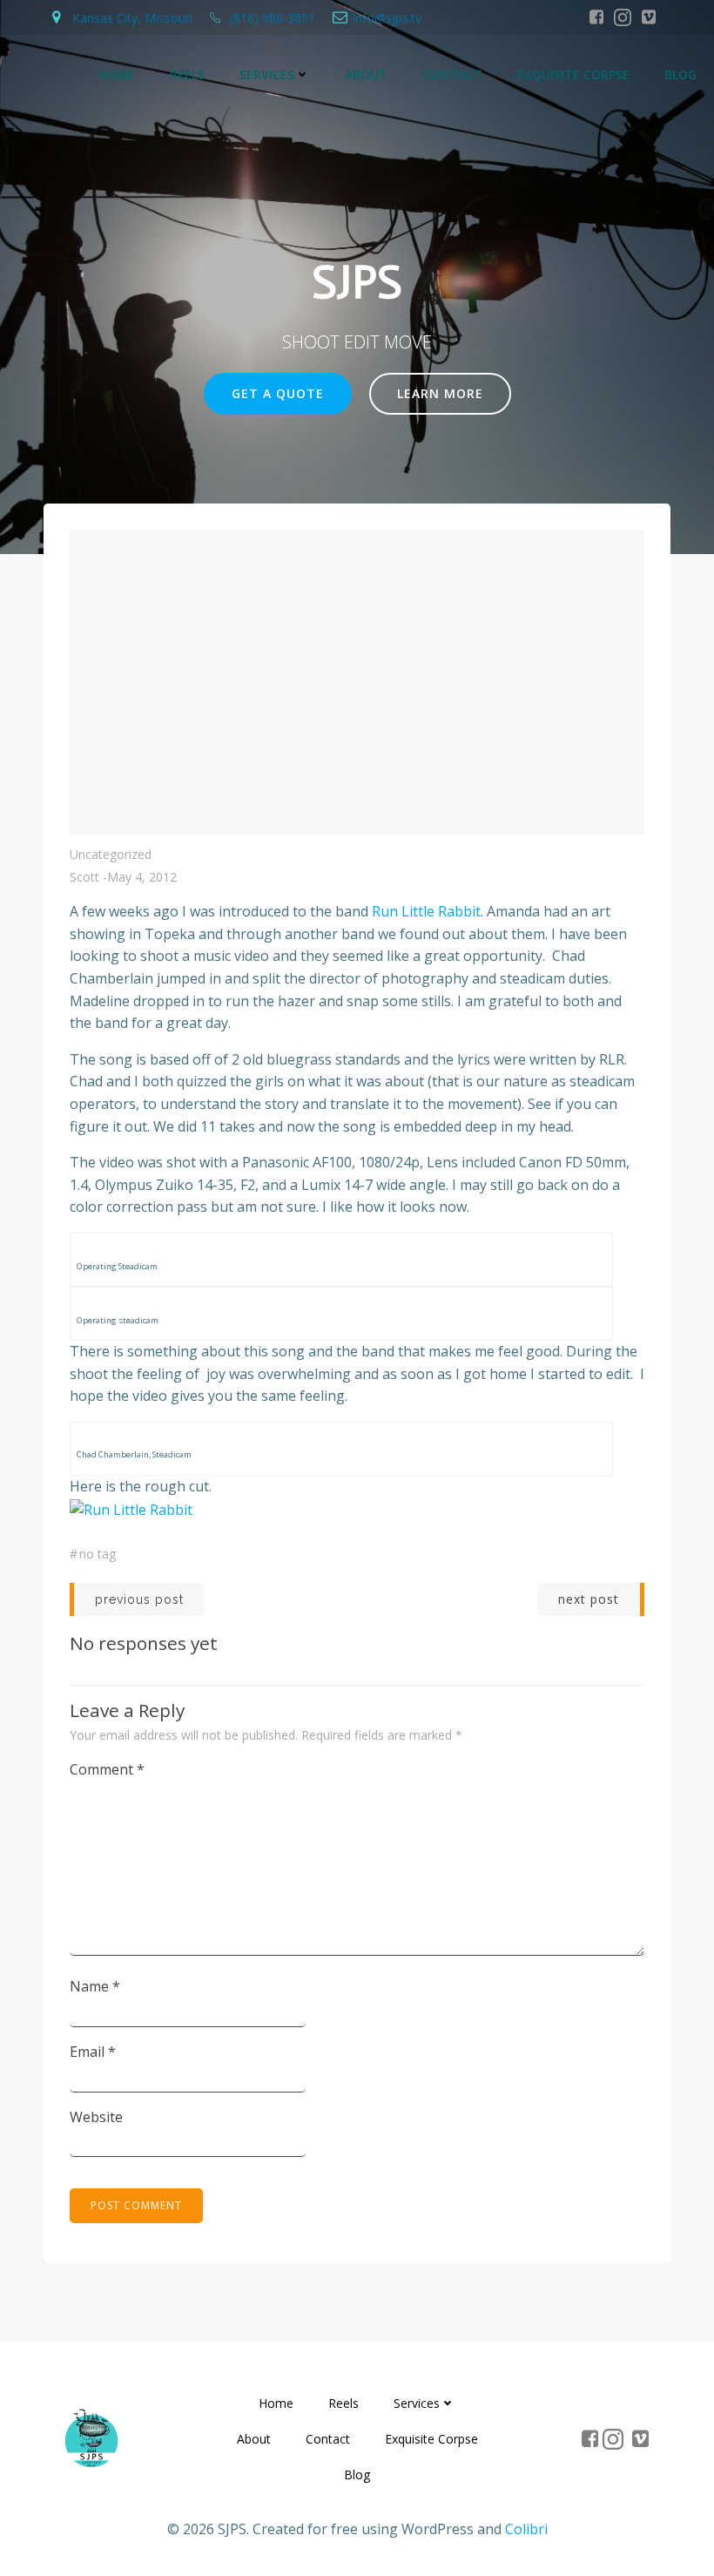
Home (117, 74)
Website (96, 2117)
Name (95, 1986)
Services (267, 74)
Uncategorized (111, 854)
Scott (84, 877)
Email (93, 2052)
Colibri (526, 2529)
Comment (107, 1769)
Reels (187, 74)
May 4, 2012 (142, 877)
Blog (680, 74)
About (366, 74)
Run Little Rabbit (426, 911)
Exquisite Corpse (573, 74)
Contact (452, 74)
